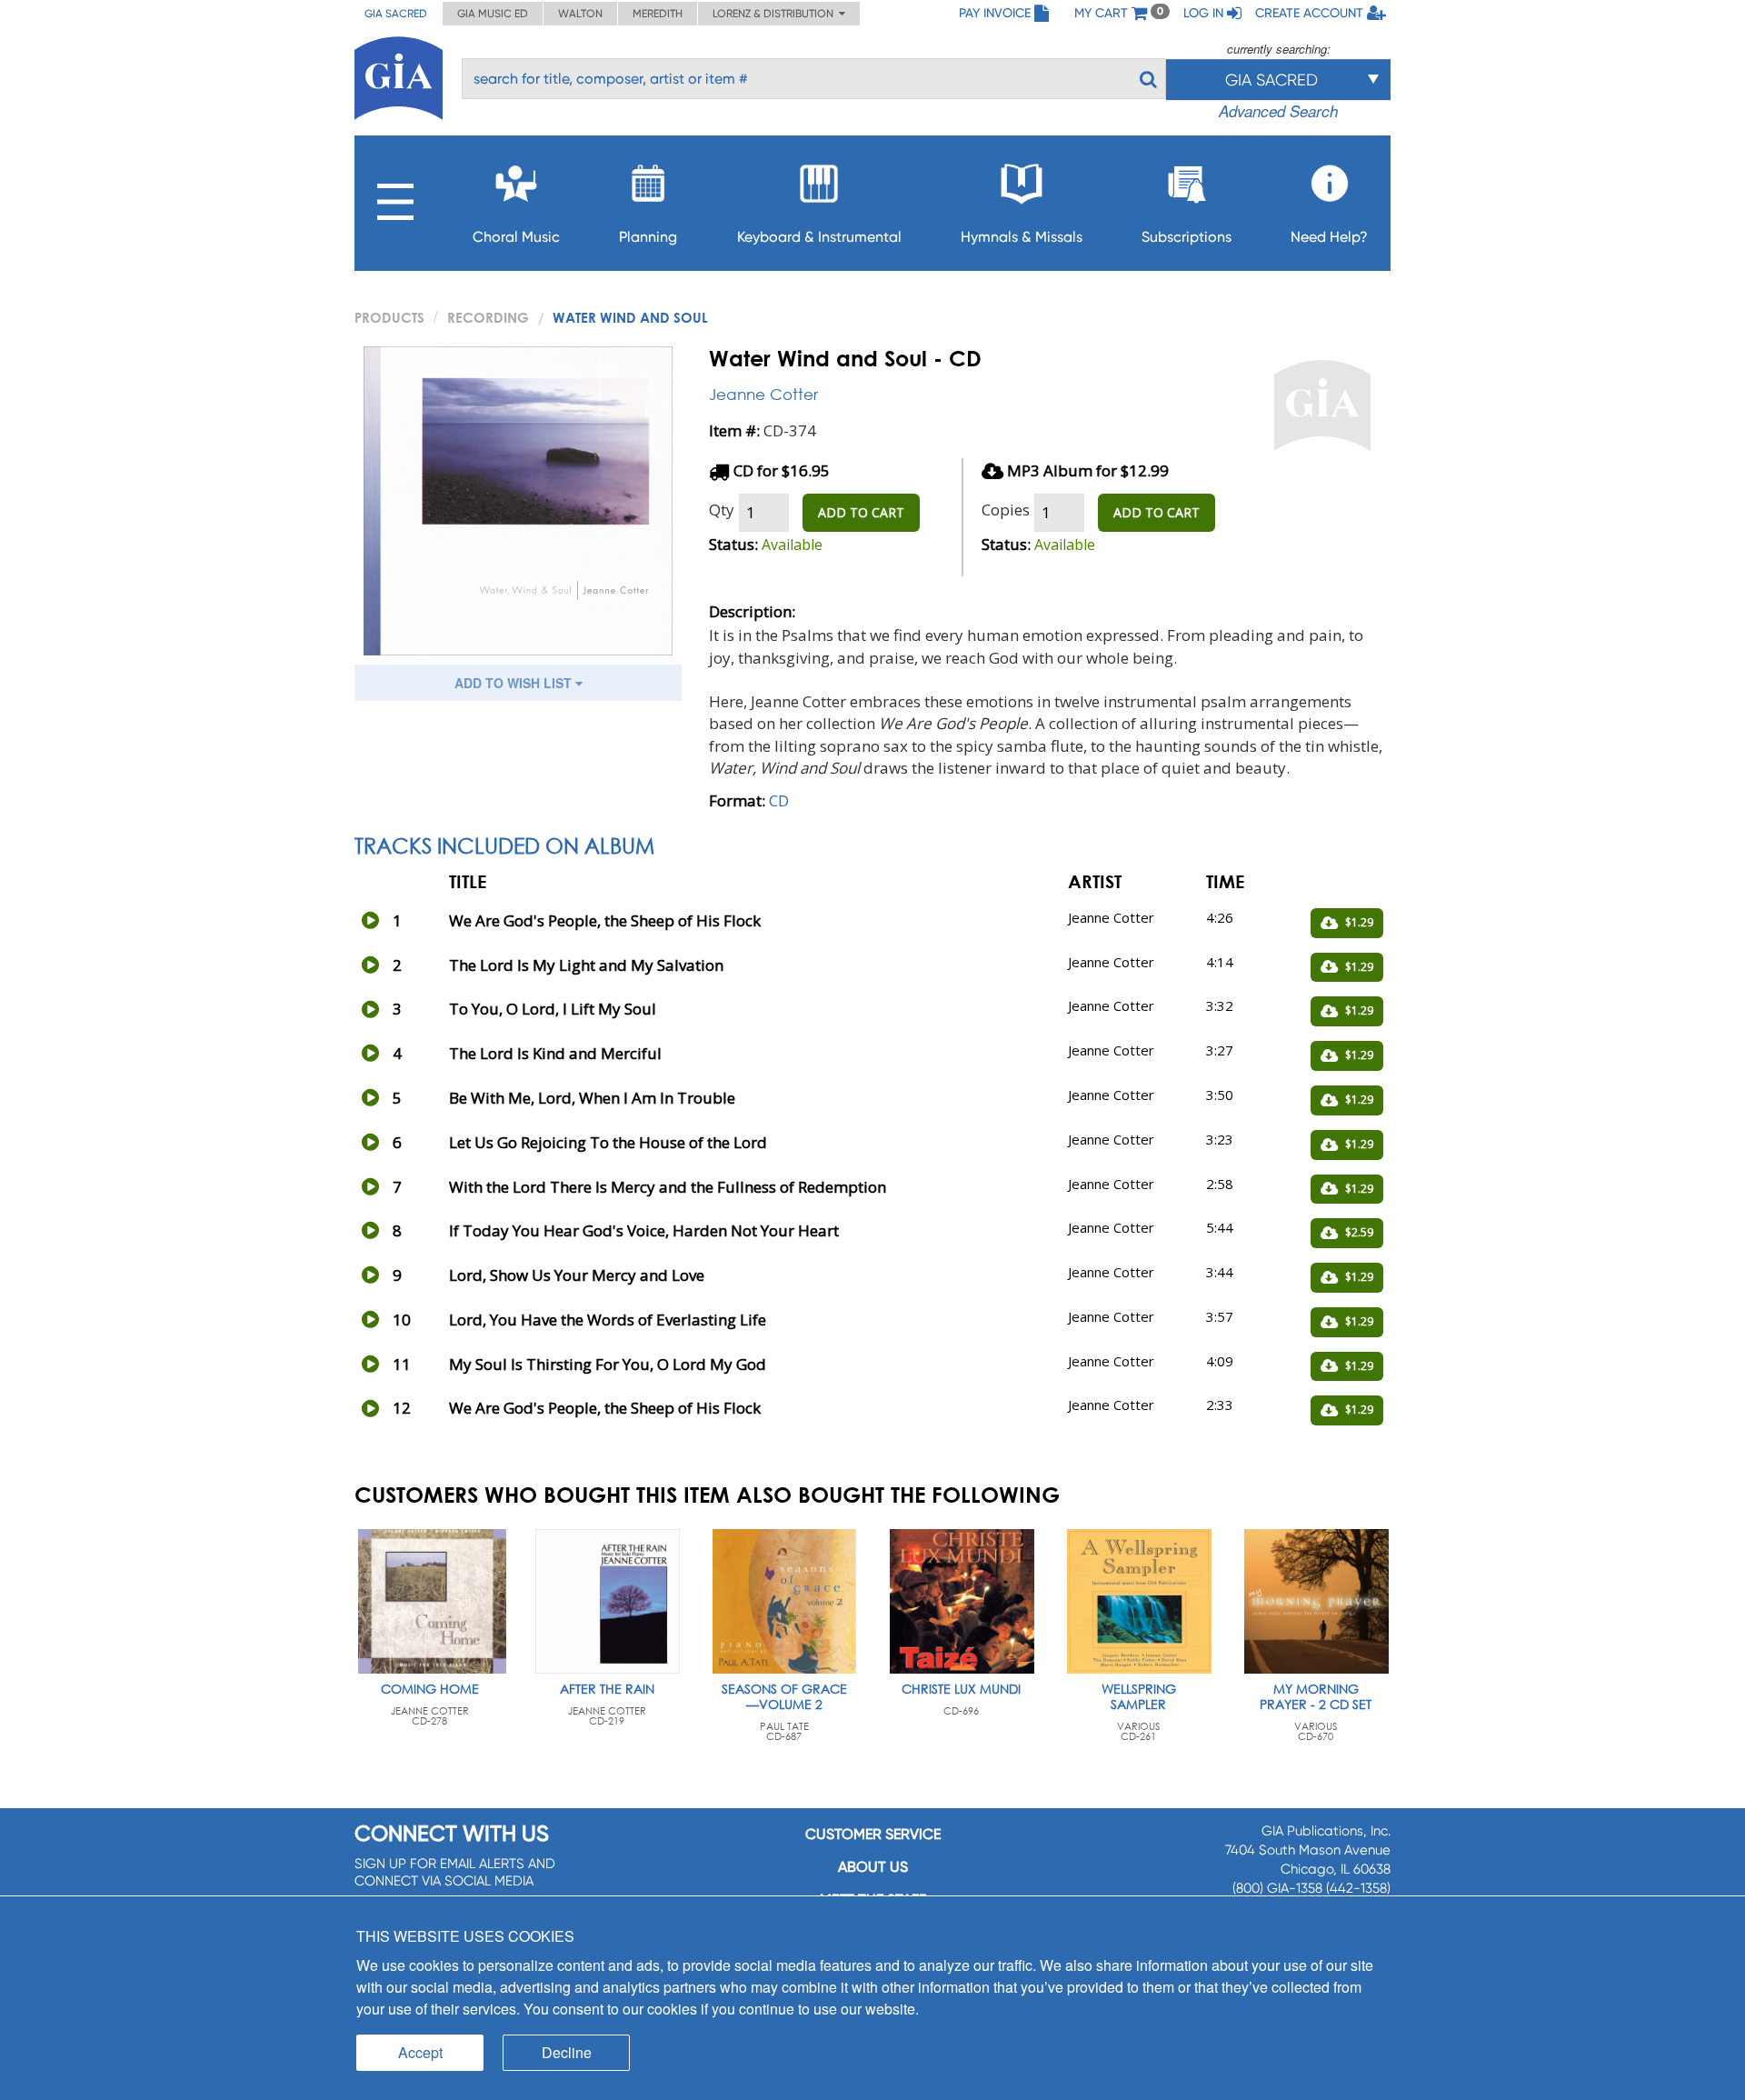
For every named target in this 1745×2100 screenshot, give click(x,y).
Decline (567, 2052)
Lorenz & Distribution (776, 14)
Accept (420, 2052)
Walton (580, 14)
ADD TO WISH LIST (515, 683)
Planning (648, 237)
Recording (488, 317)
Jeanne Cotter (763, 394)
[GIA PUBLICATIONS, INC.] (399, 75)
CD (779, 800)
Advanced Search (1278, 111)
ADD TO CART (861, 512)
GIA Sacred (396, 14)
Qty (722, 510)
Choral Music (516, 237)
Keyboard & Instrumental (819, 237)
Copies (1006, 510)
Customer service (873, 1834)
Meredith (658, 14)
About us (873, 1867)
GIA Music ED (493, 14)
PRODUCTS (389, 317)
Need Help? (1329, 237)
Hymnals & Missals (1022, 237)
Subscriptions (1187, 237)
